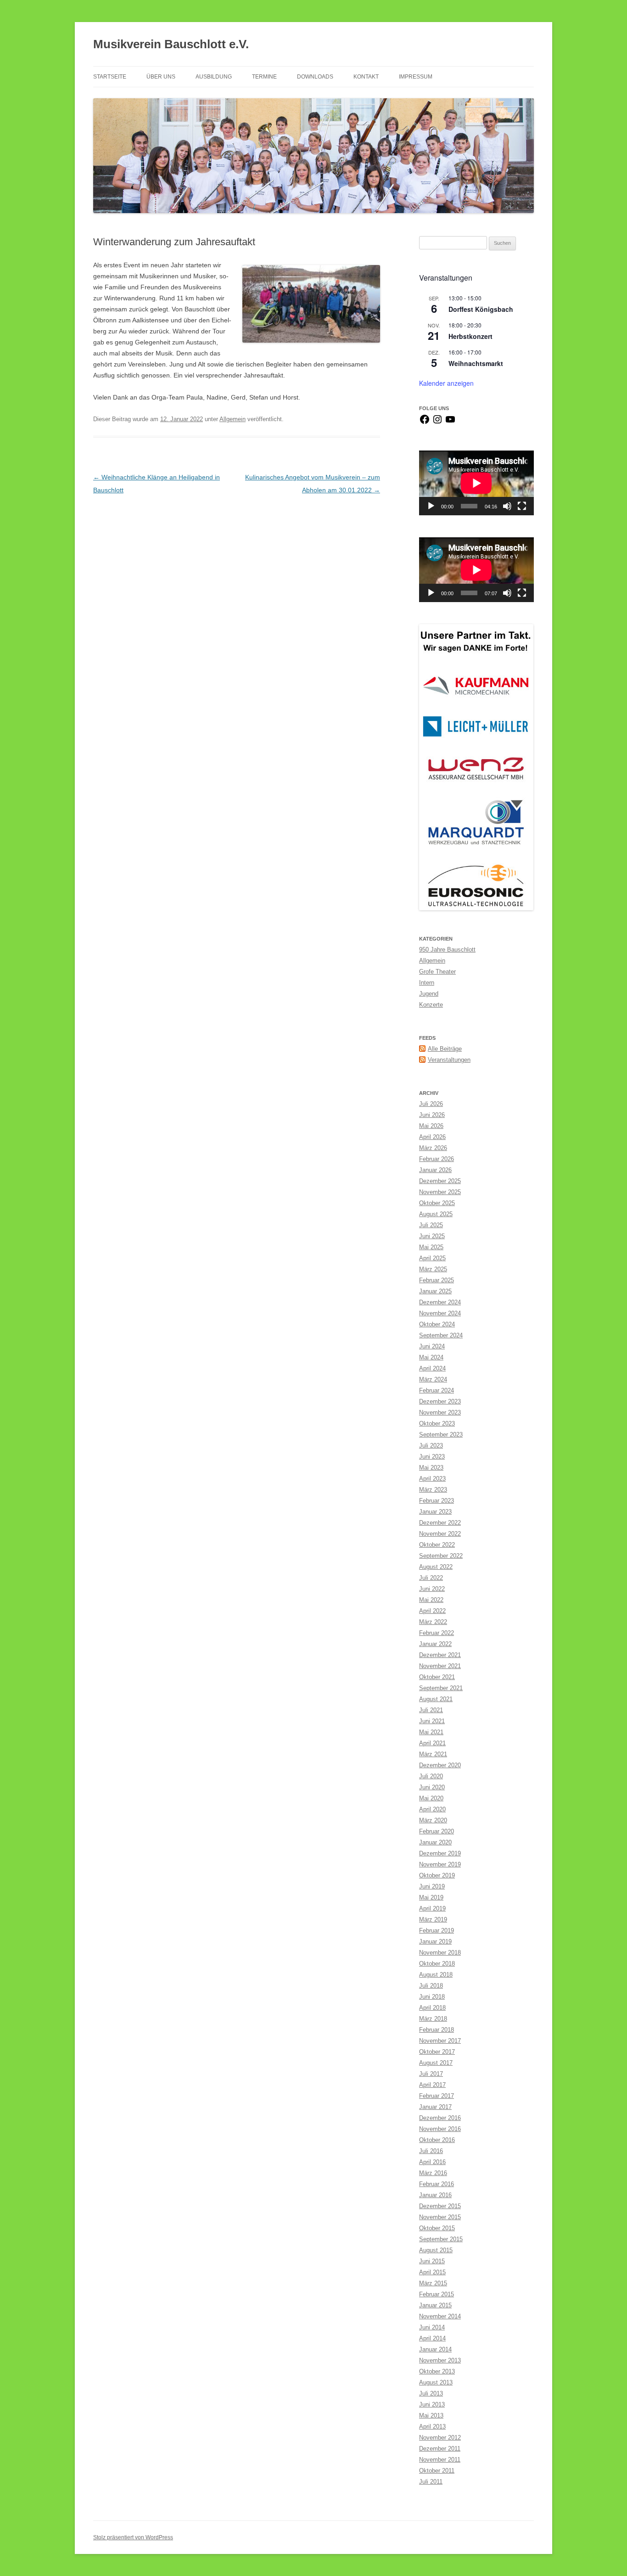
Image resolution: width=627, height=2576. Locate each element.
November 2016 (440, 2129)
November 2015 (440, 2217)
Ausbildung (214, 77)
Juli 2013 (431, 2393)
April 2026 (432, 1137)
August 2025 (436, 1214)
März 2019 (433, 1919)
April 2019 (432, 1908)
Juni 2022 (432, 1589)
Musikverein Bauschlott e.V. (171, 44)
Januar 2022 (435, 1644)
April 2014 (432, 2338)
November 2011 (440, 2460)
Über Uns (161, 77)
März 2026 (433, 1148)
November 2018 (440, 1953)
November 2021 (440, 1666)
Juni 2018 (432, 1997)
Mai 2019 (431, 1897)
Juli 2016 (431, 2151)
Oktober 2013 (437, 2371)
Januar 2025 (435, 1291)
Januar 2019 (435, 1942)
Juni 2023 (432, 1457)
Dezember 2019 (440, 1853)
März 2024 (433, 1379)
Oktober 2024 (437, 1324)
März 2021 (433, 1754)
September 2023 (441, 1435)
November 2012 (440, 2438)
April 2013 (432, 2427)
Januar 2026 (435, 1170)
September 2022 (441, 1556)
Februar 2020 (437, 1831)
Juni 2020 (432, 1787)
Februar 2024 (437, 1390)
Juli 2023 (431, 1446)
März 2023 (433, 1490)
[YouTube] (450, 423)
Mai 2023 (431, 1468)
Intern (427, 983)
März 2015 (433, 2283)
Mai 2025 (431, 1247)
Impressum (416, 77)
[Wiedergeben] (431, 506)
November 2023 (440, 1412)
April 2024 (432, 1368)
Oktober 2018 (437, 1964)
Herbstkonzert (470, 336)
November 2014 (440, 2316)
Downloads (315, 77)
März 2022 (433, 1622)
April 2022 (432, 1611)
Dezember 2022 (440, 1523)
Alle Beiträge (445, 1049)
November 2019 (440, 1864)
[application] (476, 483)
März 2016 (433, 2173)
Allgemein (232, 419)
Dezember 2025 (440, 1181)
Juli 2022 (431, 1578)
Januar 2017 (435, 2107)
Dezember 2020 (440, 1765)
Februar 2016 (437, 2184)
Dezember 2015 (440, 2206)
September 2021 (441, 1688)
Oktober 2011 (437, 2471)
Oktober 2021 (437, 1677)
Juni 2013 (432, 2404)
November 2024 (440, 1313)
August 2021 (436, 1699)
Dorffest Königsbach (481, 309)
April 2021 (432, 1743)
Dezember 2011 (440, 2449)
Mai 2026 (431, 1126)
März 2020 (433, 1820)
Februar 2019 (437, 1931)
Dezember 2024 (440, 1302)
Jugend (429, 994)
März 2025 (433, 1269)
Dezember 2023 (440, 1401)
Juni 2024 (432, 1346)
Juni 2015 (432, 2261)
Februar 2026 (437, 1159)
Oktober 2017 (437, 2052)
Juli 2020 (431, 1776)
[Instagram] (437, 423)
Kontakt (366, 77)
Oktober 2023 (437, 1423)
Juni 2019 (432, 1886)
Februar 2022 (437, 1633)
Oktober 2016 (437, 2140)
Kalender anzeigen (446, 383)
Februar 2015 (437, 2294)
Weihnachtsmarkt (476, 363)
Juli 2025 (431, 1225)
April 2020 (432, 1809)
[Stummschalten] (507, 506)
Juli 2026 (431, 1104)
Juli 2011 (431, 2482)
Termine (264, 77)
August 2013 (436, 2382)
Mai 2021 (431, 1732)
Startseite (110, 77)
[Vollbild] (522, 506)
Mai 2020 (431, 1798)
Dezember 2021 (440, 1655)
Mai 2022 (431, 1600)
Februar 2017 (437, 2096)
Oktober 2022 (437, 1545)
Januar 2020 (435, 1842)
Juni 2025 (432, 1236)
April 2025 (432, 1258)
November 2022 (440, 1534)
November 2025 (440, 1192)
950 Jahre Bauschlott (447, 950)
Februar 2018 (437, 2030)
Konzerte (431, 1005)
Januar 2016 (435, 2195)
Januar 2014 (435, 2349)
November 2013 (440, 2360)
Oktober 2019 (437, 1875)
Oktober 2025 (437, 1203)
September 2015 (441, 2239)
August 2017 (436, 2063)
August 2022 (436, 1567)
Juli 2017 (431, 2074)
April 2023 (432, 1479)
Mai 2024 (431, 1357)
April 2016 (432, 2162)
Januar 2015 (435, 2305)
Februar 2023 (437, 1501)
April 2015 (432, 2272)
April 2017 (432, 2085)
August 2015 (436, 2250)
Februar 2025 (437, 1280)
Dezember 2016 (440, 2118)
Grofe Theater (437, 972)
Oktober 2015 (437, 2228)
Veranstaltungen (449, 1060)
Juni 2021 (432, 1721)
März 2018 (433, 2019)
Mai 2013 (431, 2415)
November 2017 (440, 2041)
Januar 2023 (435, 1512)
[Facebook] (425, 423)
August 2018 (436, 1975)
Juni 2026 (432, 1115)
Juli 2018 (431, 1986)
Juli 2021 (431, 1710)
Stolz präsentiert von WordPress (133, 2537)
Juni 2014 (432, 2327)
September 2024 (441, 1335)
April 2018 (432, 2008)
